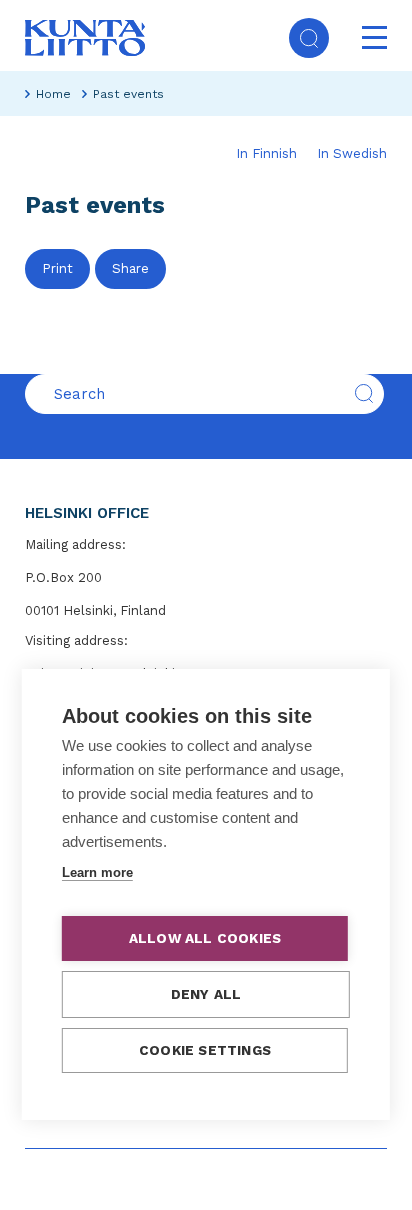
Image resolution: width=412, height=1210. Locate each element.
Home (53, 94)
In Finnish (266, 153)
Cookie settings (205, 1050)
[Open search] (309, 38)
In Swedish (352, 153)
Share (130, 268)
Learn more (97, 872)
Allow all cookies (205, 938)
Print (57, 268)
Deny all (206, 994)
